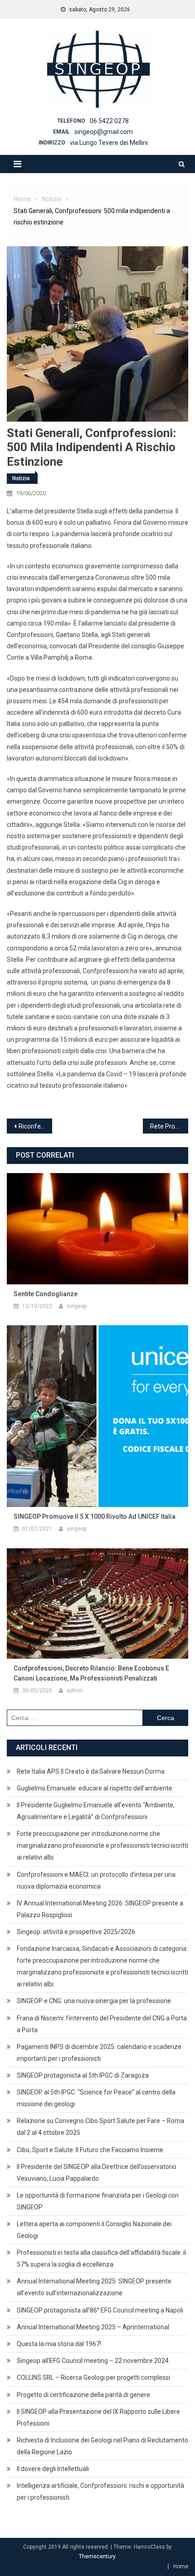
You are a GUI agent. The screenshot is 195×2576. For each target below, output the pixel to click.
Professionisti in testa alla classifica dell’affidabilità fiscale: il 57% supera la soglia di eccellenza (101, 2258)
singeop (77, 1306)
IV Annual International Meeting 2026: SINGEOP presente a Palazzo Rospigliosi (100, 1909)
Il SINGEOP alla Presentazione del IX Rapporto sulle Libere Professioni (98, 2417)
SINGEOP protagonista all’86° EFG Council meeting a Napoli (100, 2310)
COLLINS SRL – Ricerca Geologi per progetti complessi (93, 2377)
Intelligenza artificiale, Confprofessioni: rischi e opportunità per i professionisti (100, 2491)
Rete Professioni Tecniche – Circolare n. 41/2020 (169, 1126)
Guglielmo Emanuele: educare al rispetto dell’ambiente (95, 1788)
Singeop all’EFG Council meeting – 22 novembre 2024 (93, 2361)
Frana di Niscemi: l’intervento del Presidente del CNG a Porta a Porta (102, 2024)
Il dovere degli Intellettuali (53, 2469)
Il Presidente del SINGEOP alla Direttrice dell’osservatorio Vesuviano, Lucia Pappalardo (97, 2173)
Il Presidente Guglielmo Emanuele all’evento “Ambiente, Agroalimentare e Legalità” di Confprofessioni (96, 1811)
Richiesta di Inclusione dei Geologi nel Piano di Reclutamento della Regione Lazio (102, 2446)
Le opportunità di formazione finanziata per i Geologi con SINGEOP (98, 2201)
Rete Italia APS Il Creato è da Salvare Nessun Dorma (91, 1771)
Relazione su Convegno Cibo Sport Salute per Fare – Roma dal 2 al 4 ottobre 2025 (100, 2127)
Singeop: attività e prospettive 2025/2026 (76, 1932)
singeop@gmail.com (104, 132)
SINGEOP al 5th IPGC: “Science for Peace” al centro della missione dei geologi (96, 2098)
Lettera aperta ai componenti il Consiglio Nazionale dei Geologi (94, 2230)
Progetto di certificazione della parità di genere (83, 2395)
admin (75, 1691)
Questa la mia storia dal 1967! (59, 2344)
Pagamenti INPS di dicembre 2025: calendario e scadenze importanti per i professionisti (99, 2053)
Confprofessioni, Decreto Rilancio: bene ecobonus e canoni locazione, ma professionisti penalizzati (91, 1673)
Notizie (21, 478)
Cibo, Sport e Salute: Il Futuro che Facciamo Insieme (90, 2150)
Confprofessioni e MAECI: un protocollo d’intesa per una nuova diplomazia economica (96, 1880)
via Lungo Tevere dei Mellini (109, 143)
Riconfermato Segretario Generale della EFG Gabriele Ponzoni (35, 1126)
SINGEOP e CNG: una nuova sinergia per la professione (94, 2001)
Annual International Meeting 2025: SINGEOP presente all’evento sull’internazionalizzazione (94, 2287)
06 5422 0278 (109, 121)
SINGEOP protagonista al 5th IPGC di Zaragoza (83, 2075)
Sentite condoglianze (46, 1294)
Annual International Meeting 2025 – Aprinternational (93, 2327)
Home (181, 2566)
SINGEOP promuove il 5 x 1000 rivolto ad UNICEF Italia (95, 1517)
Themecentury (97, 2556)
